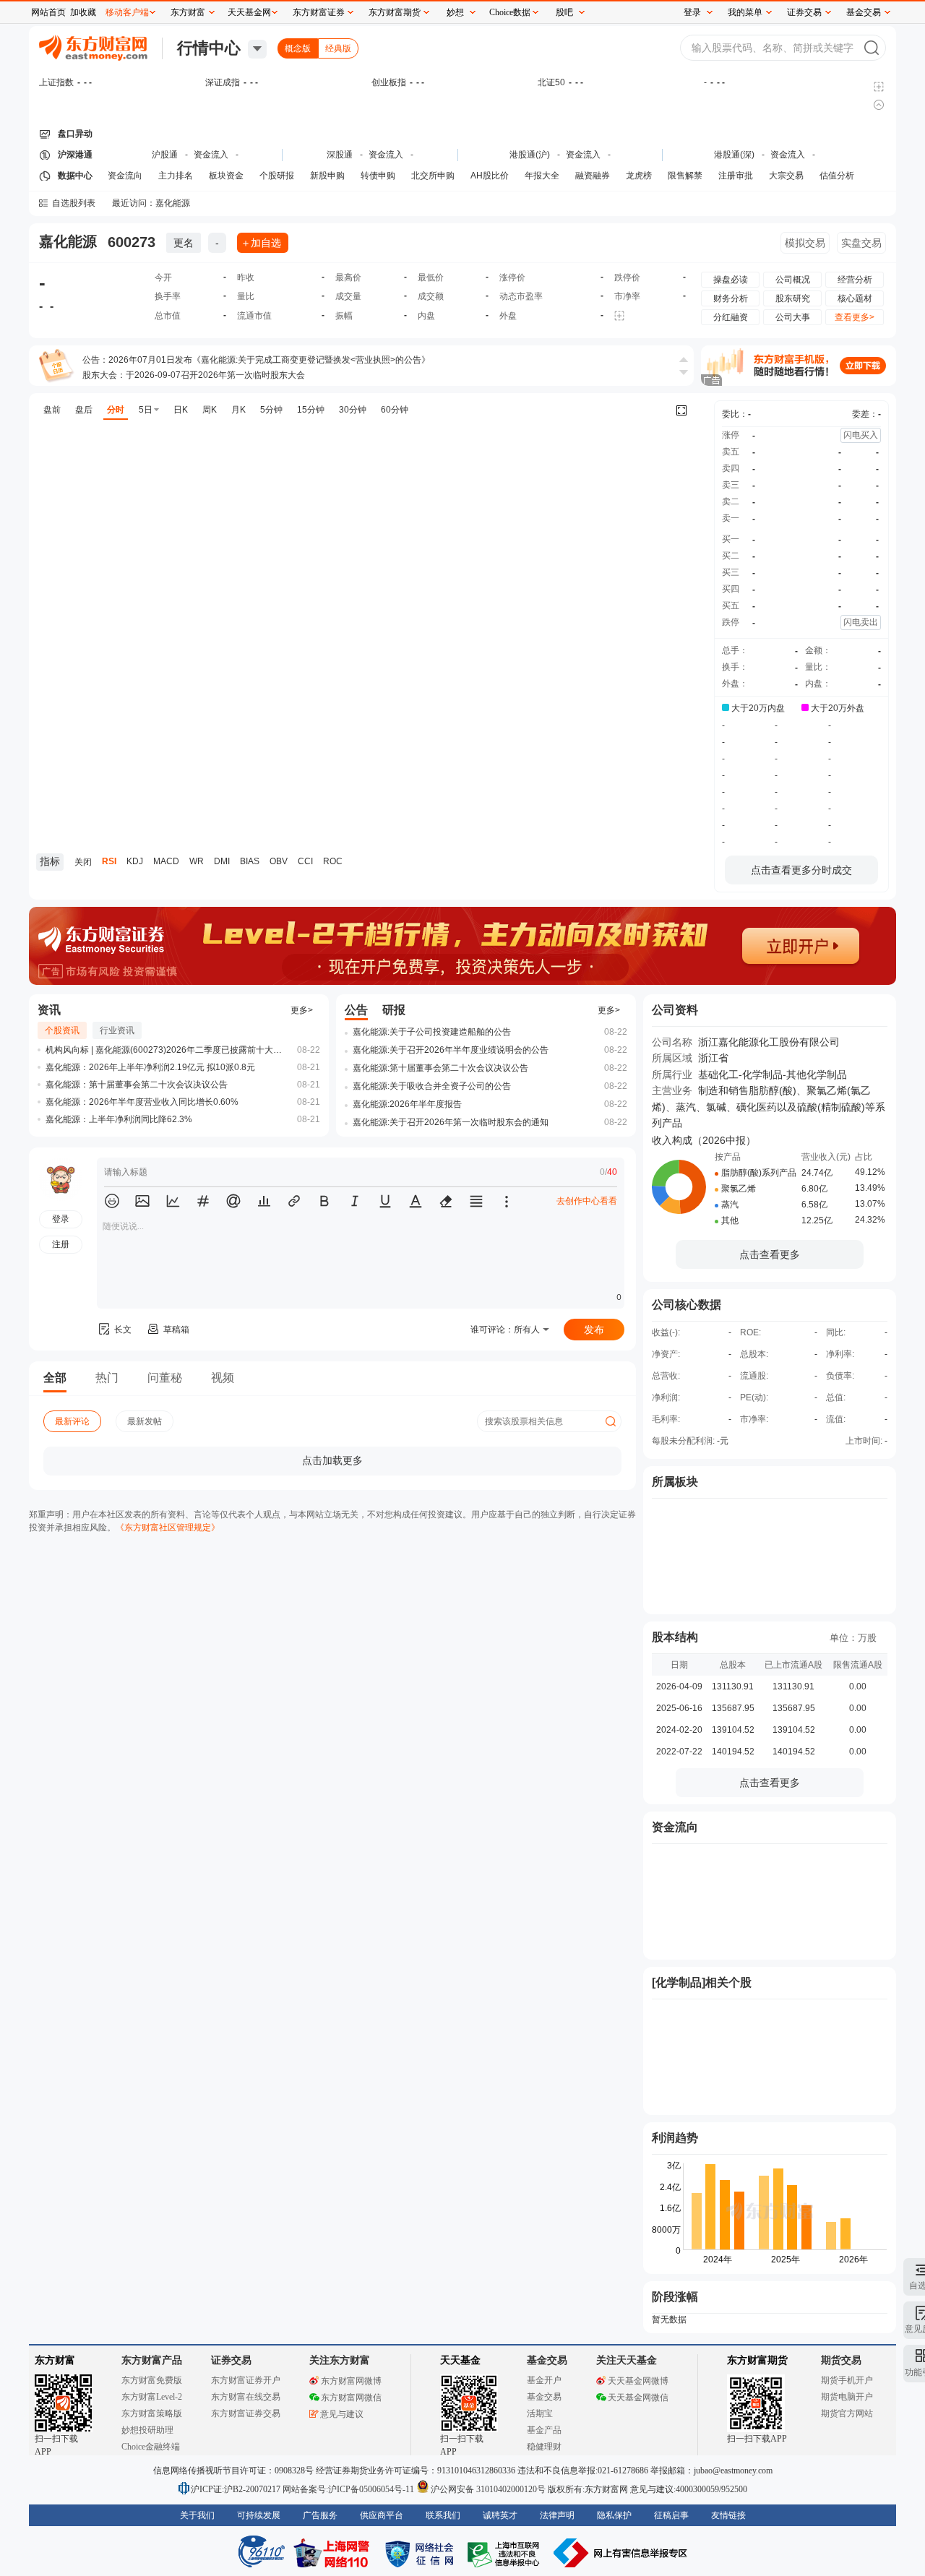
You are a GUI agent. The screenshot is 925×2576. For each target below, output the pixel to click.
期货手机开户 (847, 2380)
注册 (61, 1244)
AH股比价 (490, 176)
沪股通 (165, 155)
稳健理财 (544, 2447)
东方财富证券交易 (246, 2413)
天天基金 (460, 2360)
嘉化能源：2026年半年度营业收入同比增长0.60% (142, 1102)
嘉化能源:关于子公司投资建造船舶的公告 (432, 1032)
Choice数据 (510, 12)
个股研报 (277, 176)
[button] (112, 1201)
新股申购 (327, 176)
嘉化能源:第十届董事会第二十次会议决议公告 (440, 1068)
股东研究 (793, 298)
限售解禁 (685, 176)
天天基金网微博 (638, 2381)
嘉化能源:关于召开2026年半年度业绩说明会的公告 (451, 1050)
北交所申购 (433, 176)
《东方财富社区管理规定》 (168, 1528)
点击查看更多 (770, 1254)
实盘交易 (861, 243)
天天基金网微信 (638, 2398)
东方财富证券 (319, 12)
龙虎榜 (639, 176)
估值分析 (837, 176)
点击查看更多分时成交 (801, 870)
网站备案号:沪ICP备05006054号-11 (349, 2489)
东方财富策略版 (152, 2413)
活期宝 (540, 2413)
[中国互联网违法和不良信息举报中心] (621, 2553)
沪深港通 (75, 155)
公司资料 (675, 1010)
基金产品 (544, 2430)
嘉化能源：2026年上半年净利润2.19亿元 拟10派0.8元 (150, 1067)
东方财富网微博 (351, 2381)
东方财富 (55, 2360)
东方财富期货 (757, 2360)
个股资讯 (62, 1030)
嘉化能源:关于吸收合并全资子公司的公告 (432, 1086)
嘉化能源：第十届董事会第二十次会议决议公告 (137, 1085)
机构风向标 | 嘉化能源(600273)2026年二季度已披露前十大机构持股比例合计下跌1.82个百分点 (165, 1050)
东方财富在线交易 (246, 2397)
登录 (692, 12)
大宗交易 (786, 176)
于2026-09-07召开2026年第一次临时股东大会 (215, 375)
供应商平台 (382, 2515)
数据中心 (75, 176)
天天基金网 (249, 12)
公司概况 (793, 280)
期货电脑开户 (847, 2397)
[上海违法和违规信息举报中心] (506, 2553)
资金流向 (125, 176)
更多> (302, 1010)
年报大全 (542, 176)
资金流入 (211, 155)
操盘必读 (731, 280)
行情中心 (209, 48)
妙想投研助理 (147, 2430)
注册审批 (736, 176)
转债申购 (378, 176)
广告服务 (320, 2515)
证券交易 (804, 12)
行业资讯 (117, 1030)
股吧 (564, 12)
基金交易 (544, 2397)
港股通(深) (734, 155)
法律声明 (557, 2515)
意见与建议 (342, 2414)
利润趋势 (675, 2138)
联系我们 (443, 2515)
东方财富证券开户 (246, 2380)
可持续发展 (259, 2515)
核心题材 (855, 298)
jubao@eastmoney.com (733, 2471)
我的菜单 (745, 12)
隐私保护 (614, 2515)
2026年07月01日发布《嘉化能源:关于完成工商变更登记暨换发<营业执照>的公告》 (269, 360)
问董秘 (165, 1378)
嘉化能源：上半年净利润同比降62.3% (119, 1119)
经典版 (338, 48)
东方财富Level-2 (152, 2397)
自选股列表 (74, 203)
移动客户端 (127, 12)
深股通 (340, 155)
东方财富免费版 (152, 2380)
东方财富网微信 (351, 2398)
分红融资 (731, 317)
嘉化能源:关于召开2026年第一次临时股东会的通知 (451, 1122)
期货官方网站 (847, 2413)
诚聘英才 (500, 2515)
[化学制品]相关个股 (702, 1982)
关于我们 (197, 2515)
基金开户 (544, 2380)
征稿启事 (671, 2515)
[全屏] (681, 410)
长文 (123, 1330)
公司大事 (793, 317)
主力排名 (176, 176)
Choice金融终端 (151, 2447)
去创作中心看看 (587, 1201)
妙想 (455, 12)
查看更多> (855, 317)
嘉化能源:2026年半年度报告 (407, 1104)
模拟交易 (805, 243)
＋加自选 (261, 243)
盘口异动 (75, 134)
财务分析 (731, 298)
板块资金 (226, 176)
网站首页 (48, 12)
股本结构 (675, 1637)
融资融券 (593, 176)
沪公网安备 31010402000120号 (488, 2489)
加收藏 (83, 12)
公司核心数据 (687, 1305)
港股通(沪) (530, 155)
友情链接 (728, 2515)
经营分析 (855, 280)
